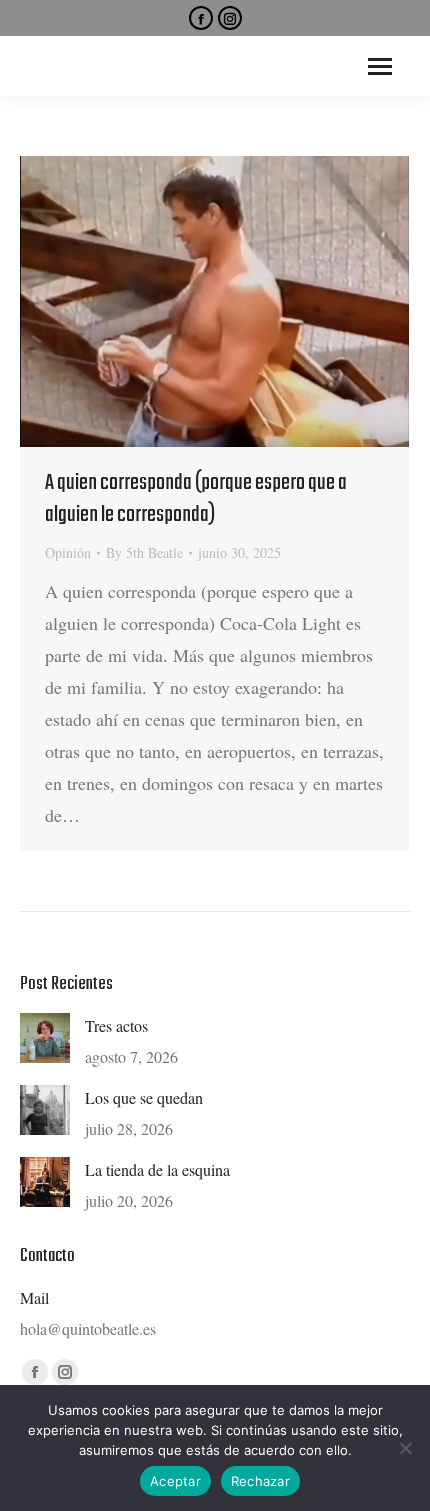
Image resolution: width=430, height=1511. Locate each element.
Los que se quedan (144, 1097)
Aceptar (175, 1481)
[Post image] (45, 1038)
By (144, 552)
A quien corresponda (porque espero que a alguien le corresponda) (196, 499)
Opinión (68, 552)
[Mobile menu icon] (380, 66)
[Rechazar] (405, 1448)
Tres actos (116, 1025)
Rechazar (260, 1481)
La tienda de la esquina (157, 1169)
